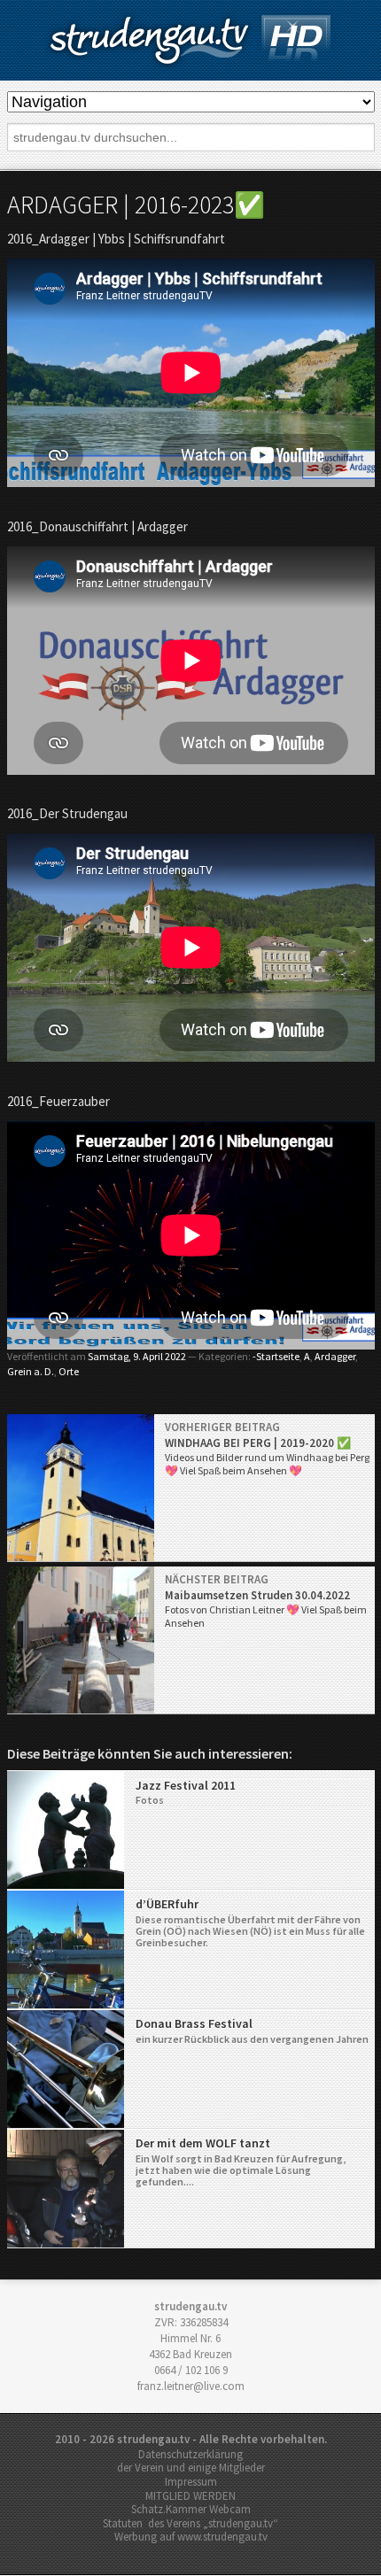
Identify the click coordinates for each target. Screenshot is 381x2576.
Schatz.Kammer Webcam (191, 2509)
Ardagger (335, 1356)
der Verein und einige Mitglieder (191, 2468)
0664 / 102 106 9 (191, 2370)
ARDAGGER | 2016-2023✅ (136, 205)
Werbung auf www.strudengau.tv (191, 2537)
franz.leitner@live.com (191, 2386)
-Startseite (276, 1356)
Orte (69, 1371)
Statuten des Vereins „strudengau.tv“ (190, 2523)
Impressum (191, 2482)
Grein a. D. (31, 1371)
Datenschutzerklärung (190, 2454)
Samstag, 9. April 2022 (137, 1356)
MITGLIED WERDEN (190, 2496)
